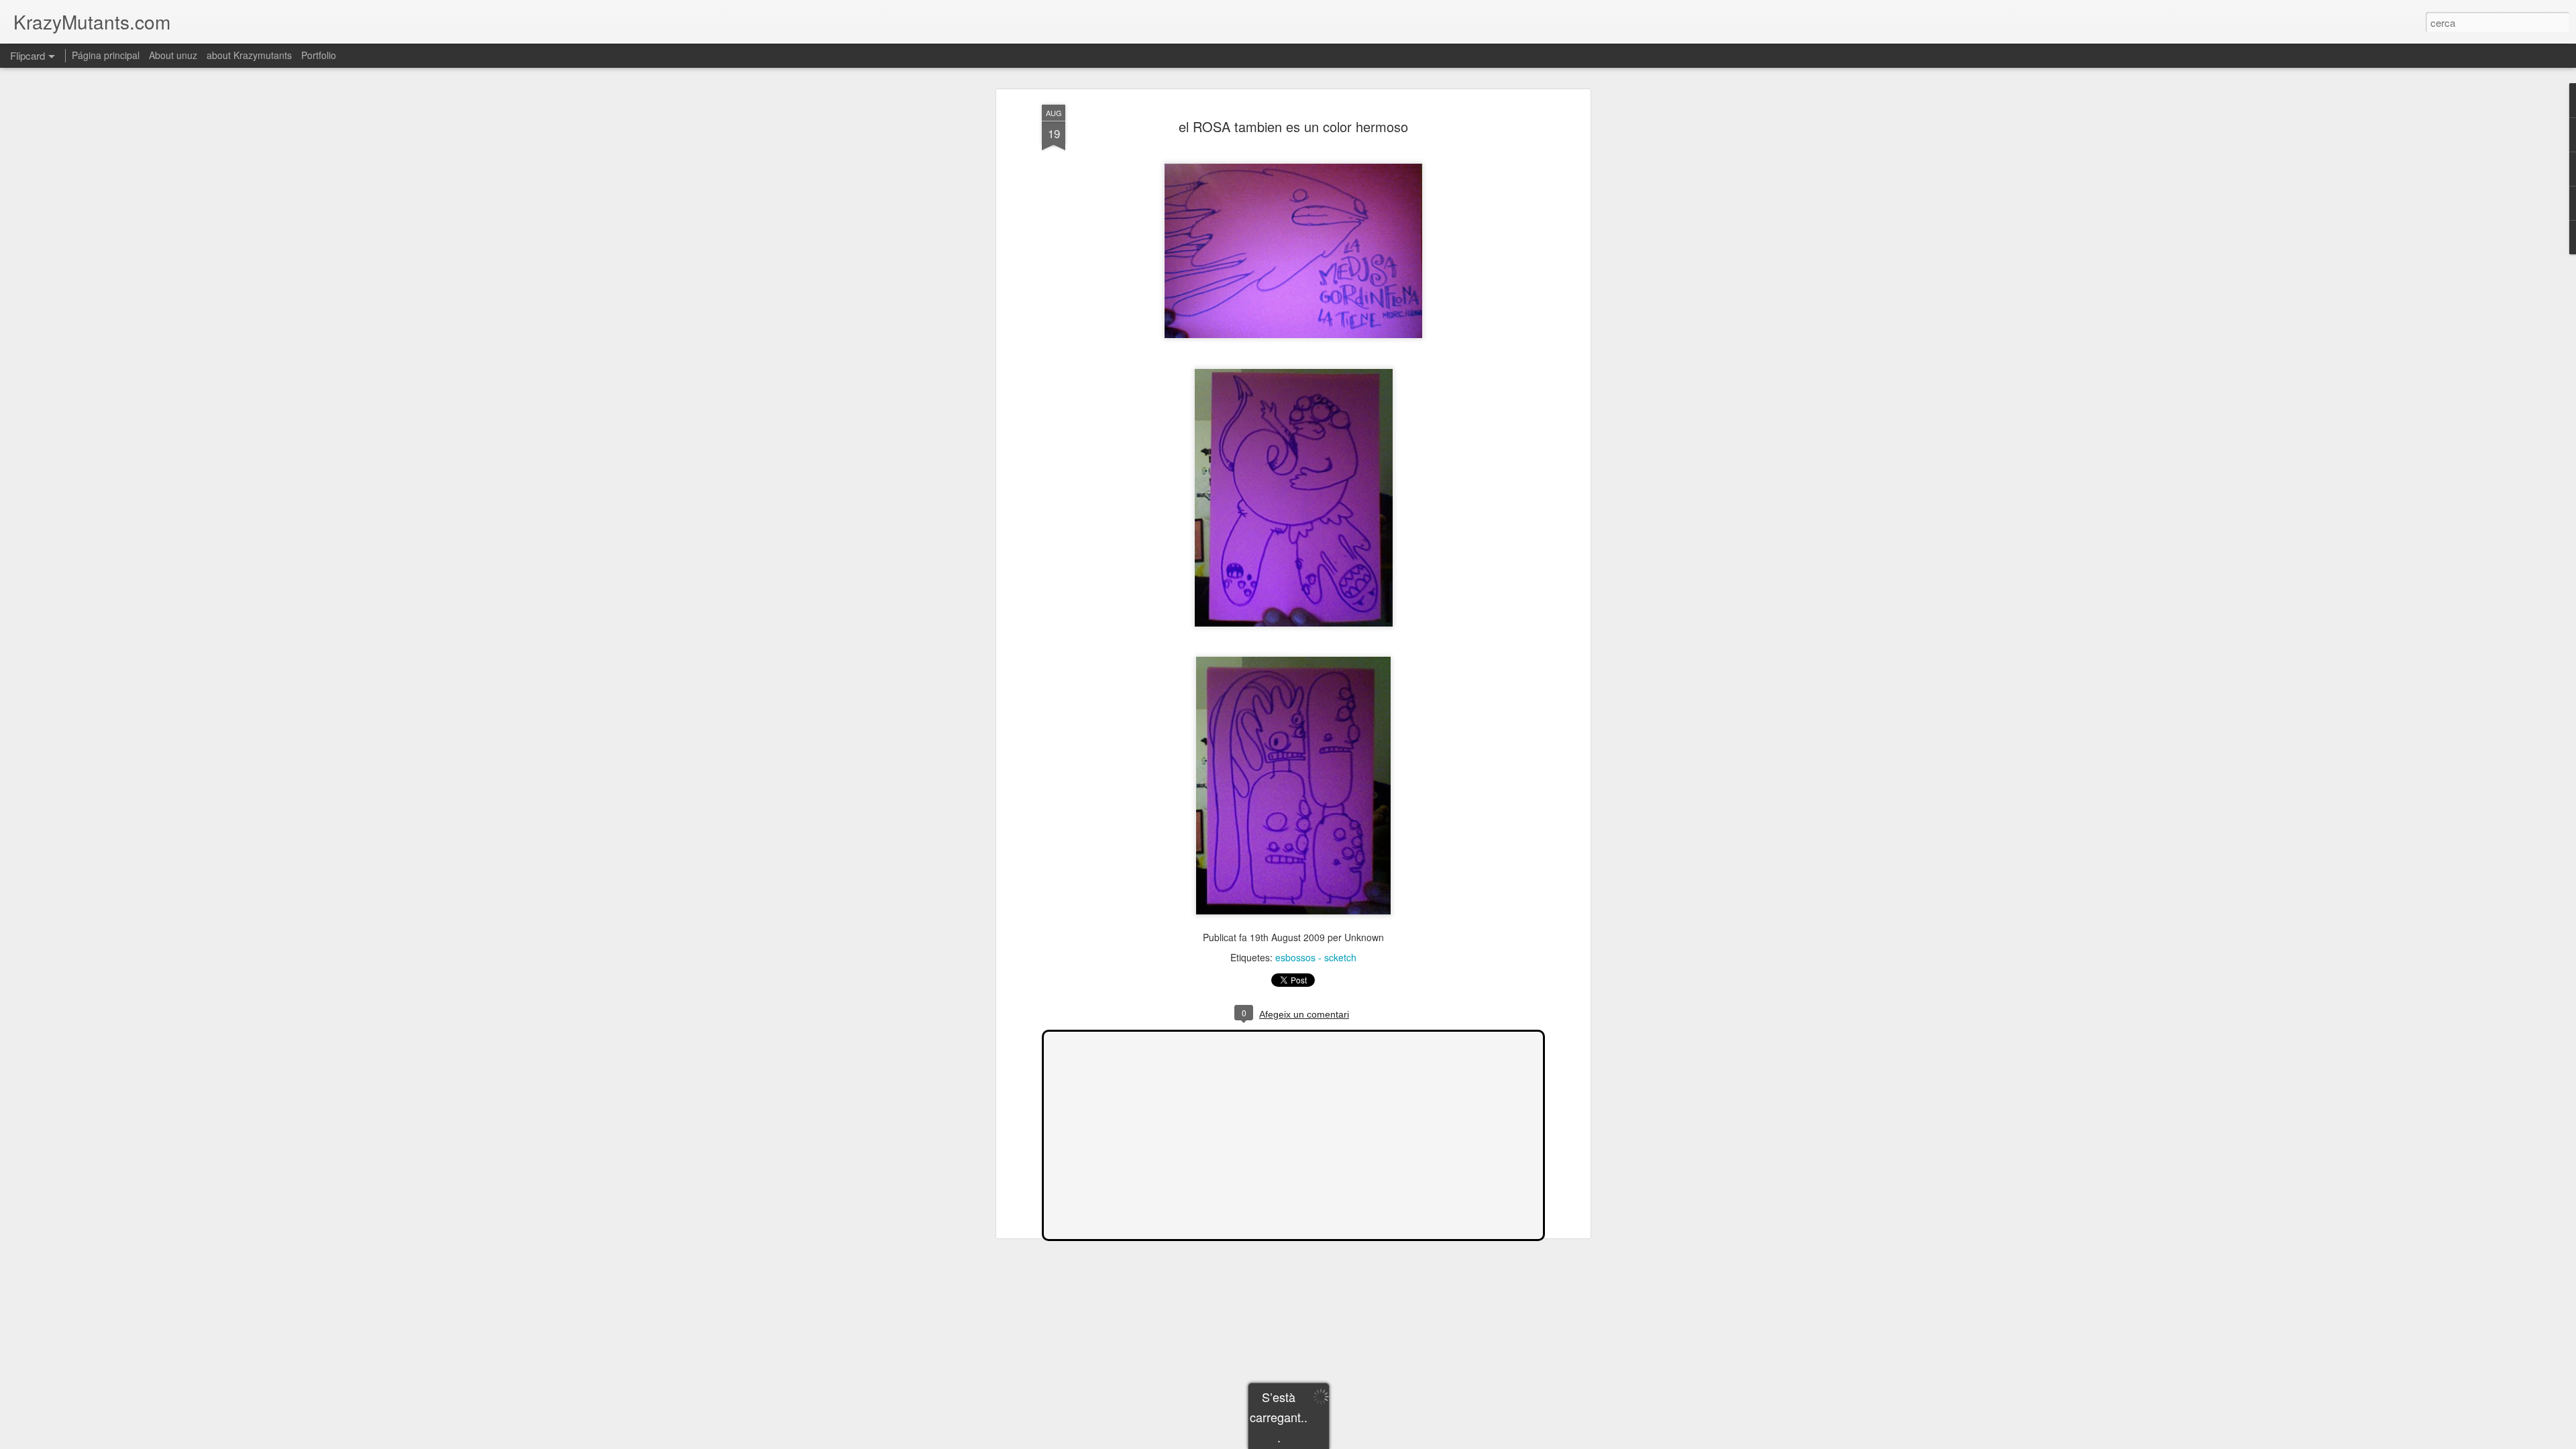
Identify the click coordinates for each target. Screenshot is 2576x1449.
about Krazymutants (249, 55)
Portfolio (319, 55)
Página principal (106, 55)
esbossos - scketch (1316, 957)
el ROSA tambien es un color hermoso (1293, 126)
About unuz (173, 55)
